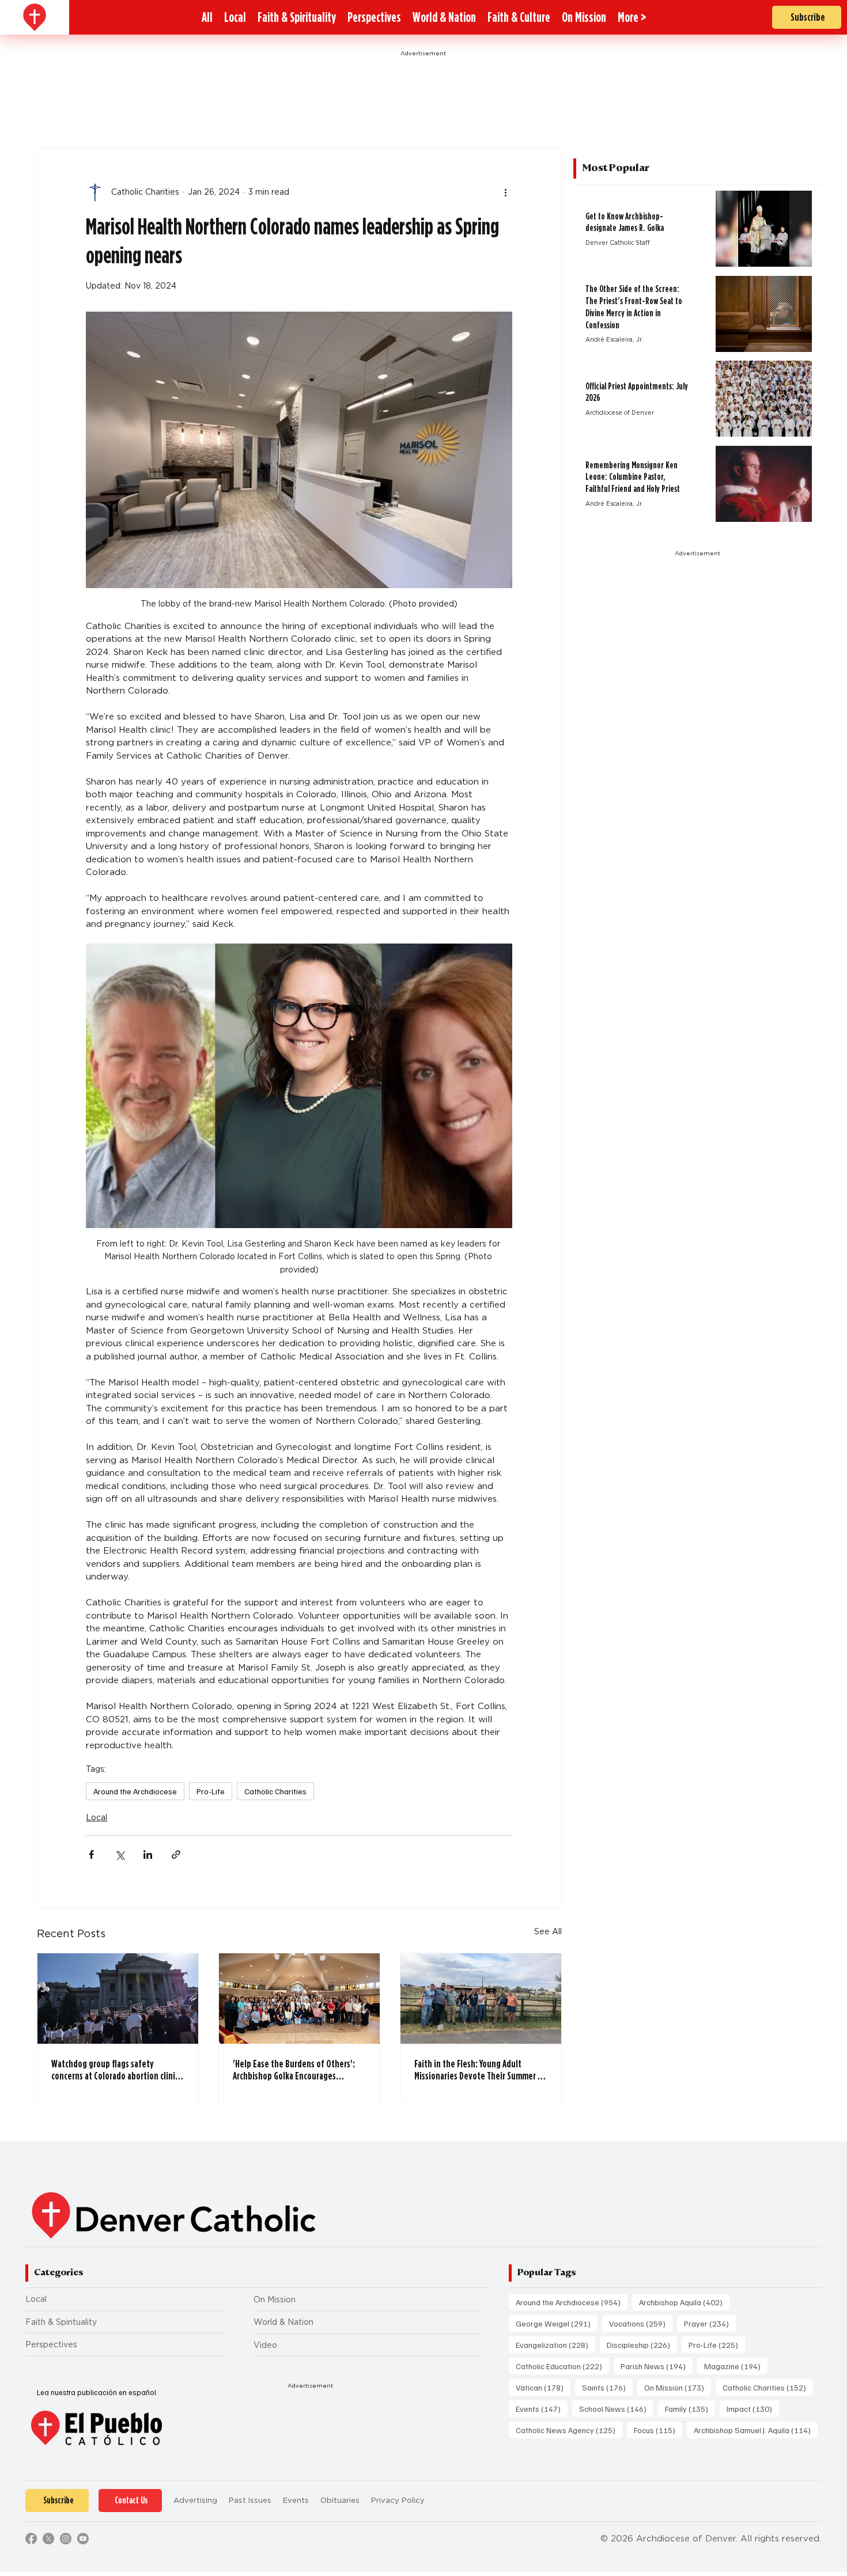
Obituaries (340, 2500)
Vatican (543, 2387)
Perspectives (51, 2344)
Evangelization (555, 2344)
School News (616, 2408)
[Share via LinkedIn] (148, 1855)
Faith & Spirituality (61, 2322)
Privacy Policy (398, 2500)
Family (690, 2408)
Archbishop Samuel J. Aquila (756, 2430)
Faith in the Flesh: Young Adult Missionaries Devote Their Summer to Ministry (480, 2070)
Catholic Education (562, 2366)
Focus (658, 2430)
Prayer (710, 2323)
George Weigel (557, 2323)
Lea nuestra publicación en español (97, 2392)
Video (265, 2345)
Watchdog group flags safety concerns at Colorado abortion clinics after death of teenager (117, 2070)
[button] (632, 17)
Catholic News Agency (569, 2430)
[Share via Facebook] (91, 1855)
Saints (607, 2387)
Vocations (641, 2323)
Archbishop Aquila (684, 2302)
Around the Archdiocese (135, 1791)
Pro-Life (211, 1791)
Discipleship (642, 2344)
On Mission (275, 2300)
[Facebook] (31, 2539)
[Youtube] (83, 2539)
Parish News (657, 2366)
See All (548, 1931)
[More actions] (505, 192)
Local (97, 1817)
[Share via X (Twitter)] (120, 1855)
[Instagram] (66, 2539)
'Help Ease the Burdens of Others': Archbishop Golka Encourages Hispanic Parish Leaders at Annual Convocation (294, 2070)
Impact (753, 2408)
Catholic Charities (275, 1791)
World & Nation (283, 2322)
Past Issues (250, 2500)
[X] (48, 2539)
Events (542, 2408)
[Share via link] (176, 1855)
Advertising (195, 2500)
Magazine (736, 2366)
